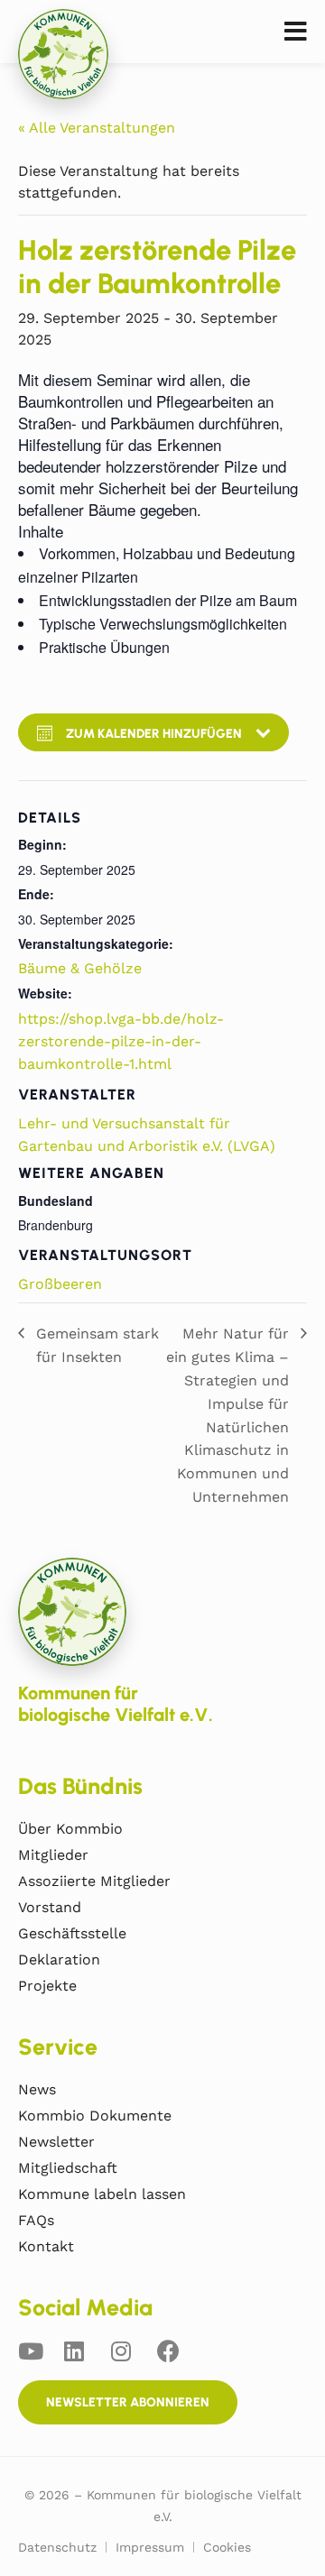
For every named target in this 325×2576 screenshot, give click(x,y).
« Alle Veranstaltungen (97, 128)
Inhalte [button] (41, 531)
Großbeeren (60, 1284)
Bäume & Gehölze (80, 968)
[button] (296, 32)
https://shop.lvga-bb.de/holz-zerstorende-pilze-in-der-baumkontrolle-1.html (121, 1041)
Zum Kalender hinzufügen (154, 734)
